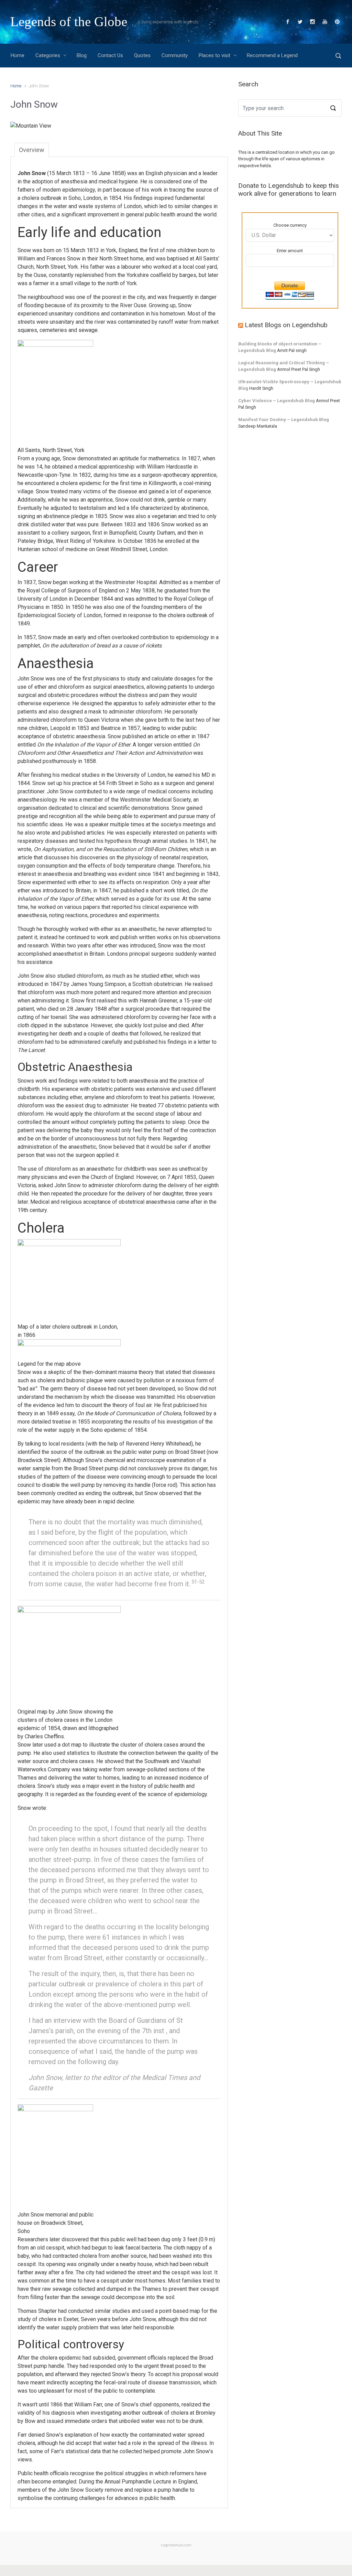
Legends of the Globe (69, 22)
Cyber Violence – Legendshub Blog (277, 401)
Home (16, 86)
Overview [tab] (32, 150)
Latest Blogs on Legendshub (286, 325)
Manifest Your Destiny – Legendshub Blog (284, 420)
